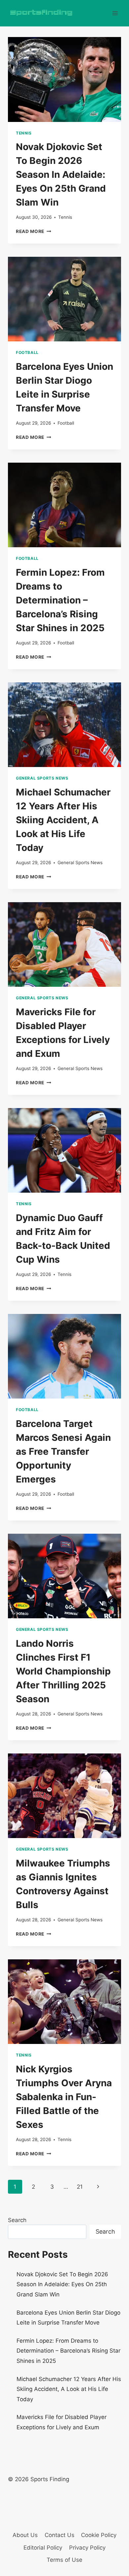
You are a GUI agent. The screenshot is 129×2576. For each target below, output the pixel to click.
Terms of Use (64, 2560)
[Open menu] (115, 13)
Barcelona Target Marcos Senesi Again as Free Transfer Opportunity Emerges (63, 1451)
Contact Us (60, 2535)
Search (17, 2220)
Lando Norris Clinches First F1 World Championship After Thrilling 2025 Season (63, 1671)
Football (27, 352)
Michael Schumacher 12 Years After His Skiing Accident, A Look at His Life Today (63, 820)
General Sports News (42, 778)
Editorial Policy (43, 2548)
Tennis (24, 133)
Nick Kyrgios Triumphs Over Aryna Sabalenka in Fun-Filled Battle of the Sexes (64, 2097)
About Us (25, 2535)
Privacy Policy (87, 2548)
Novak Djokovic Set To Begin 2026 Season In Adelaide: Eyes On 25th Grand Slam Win (61, 174)
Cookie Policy (99, 2535)
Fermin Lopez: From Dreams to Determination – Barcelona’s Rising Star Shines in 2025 (60, 600)
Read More (34, 231)
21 (80, 2187)
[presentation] (64, 79)
